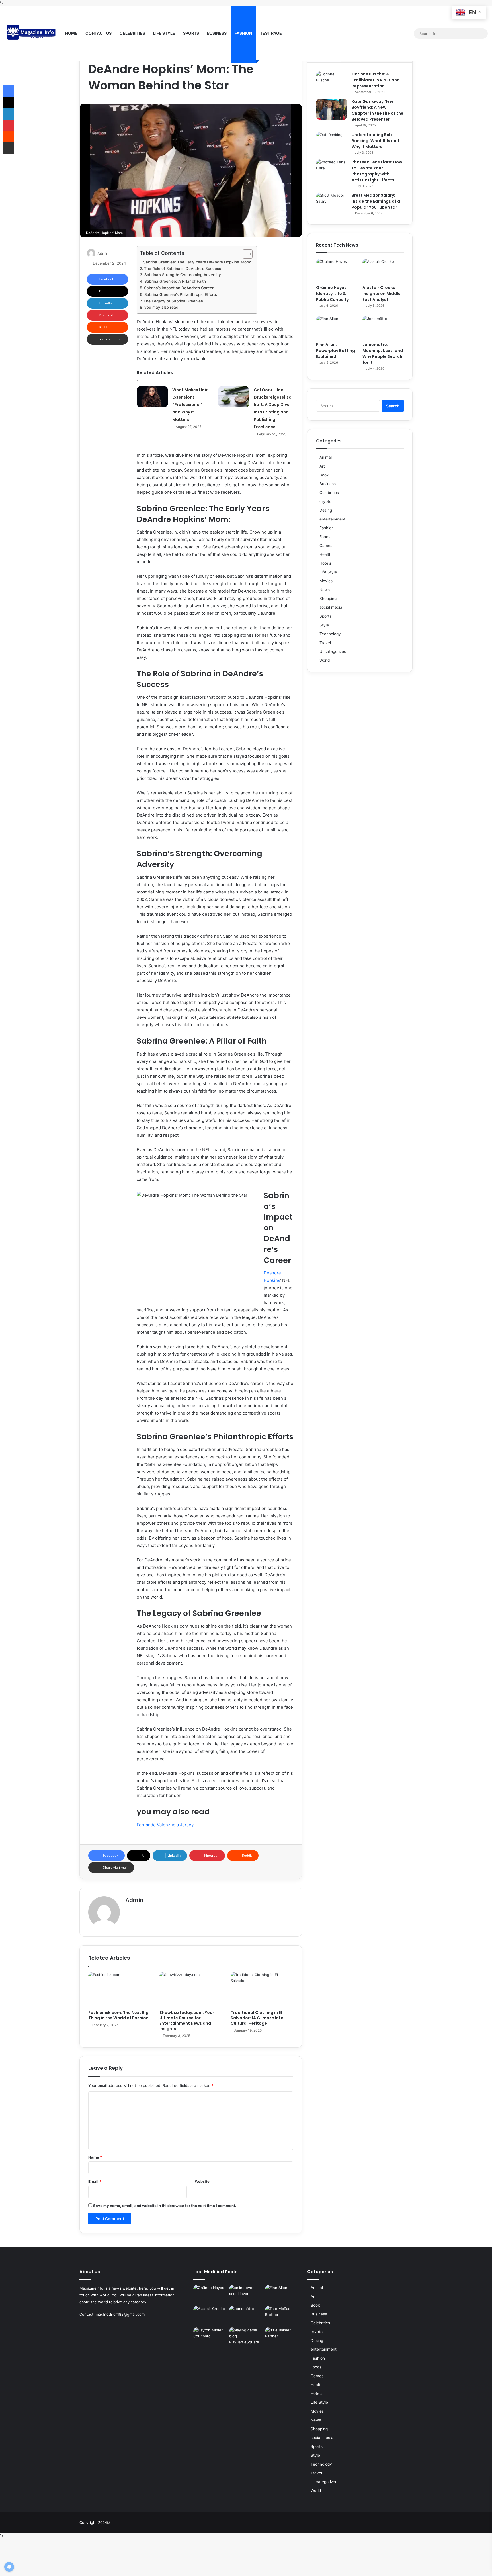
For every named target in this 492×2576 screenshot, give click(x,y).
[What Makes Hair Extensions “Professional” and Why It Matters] (152, 397)
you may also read (161, 307)
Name (95, 2157)
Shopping (328, 599)
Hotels (325, 563)
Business (217, 33)
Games (326, 546)
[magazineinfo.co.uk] (33, 34)
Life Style (164, 33)
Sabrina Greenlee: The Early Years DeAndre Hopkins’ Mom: (197, 262)
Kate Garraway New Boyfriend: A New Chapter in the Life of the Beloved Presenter (378, 110)
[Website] (129, 1910)
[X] (384, 33)
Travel (325, 643)
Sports (191, 33)
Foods (325, 537)
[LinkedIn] (9, 114)
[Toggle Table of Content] (245, 254)
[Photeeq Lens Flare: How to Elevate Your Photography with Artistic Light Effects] (332, 170)
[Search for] (482, 34)
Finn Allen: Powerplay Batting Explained (336, 351)
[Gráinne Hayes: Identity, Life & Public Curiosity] (337, 270)
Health (325, 554)
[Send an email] (111, 253)
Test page (271, 33)
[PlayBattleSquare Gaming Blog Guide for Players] (246, 2337)
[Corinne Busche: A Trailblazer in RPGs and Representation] (332, 82)
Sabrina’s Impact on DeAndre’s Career (179, 288)
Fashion (243, 33)
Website (202, 2181)
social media (331, 607)
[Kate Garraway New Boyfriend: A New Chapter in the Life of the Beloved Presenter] (332, 109)
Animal (326, 457)
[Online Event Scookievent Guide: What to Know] (246, 2294)
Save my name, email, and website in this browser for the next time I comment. (165, 2206)
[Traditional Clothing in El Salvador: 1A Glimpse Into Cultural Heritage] (262, 1989)
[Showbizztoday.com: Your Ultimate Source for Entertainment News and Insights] (191, 1989)
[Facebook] (375, 33)
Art (322, 466)
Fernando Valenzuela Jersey (165, 1825)
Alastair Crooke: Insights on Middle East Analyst (382, 294)
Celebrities (132, 33)
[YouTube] (392, 33)
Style (324, 625)
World (325, 660)
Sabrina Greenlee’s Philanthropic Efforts (181, 294)
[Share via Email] (9, 148)
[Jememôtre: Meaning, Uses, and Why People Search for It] (383, 327)
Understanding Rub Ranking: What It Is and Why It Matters (375, 141)
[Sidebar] (409, 34)
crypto (325, 501)
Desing (326, 510)
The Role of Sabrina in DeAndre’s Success (183, 269)
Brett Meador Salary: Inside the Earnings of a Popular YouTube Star (376, 201)
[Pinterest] (9, 125)
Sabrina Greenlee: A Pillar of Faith (175, 281)
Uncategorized (333, 651)
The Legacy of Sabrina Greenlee (173, 301)
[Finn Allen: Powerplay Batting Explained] (337, 327)
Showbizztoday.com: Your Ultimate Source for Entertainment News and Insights (187, 2021)
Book (324, 475)
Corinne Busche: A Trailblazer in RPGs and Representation (376, 80)
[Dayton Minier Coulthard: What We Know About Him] (210, 2337)
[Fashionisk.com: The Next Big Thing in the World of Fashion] (120, 1989)
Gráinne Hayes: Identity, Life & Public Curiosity (332, 294)
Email (95, 2181)
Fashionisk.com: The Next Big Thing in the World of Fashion (118, 2015)
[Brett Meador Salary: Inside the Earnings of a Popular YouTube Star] (332, 203)
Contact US (99, 33)
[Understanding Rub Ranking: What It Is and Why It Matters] (332, 143)
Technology (330, 634)
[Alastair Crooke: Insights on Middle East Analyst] (383, 270)
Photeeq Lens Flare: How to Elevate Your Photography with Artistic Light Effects (377, 171)
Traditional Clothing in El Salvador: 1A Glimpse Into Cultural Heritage (257, 2018)
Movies (326, 581)
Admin (103, 253)
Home (71, 33)
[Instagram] (401, 33)
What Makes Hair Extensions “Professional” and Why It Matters (190, 405)
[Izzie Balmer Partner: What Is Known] (282, 2337)
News (325, 590)
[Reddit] (9, 137)
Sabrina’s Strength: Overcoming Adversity (183, 275)
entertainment (332, 519)
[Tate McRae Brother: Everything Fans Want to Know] (282, 2315)
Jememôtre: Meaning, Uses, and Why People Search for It (383, 353)
